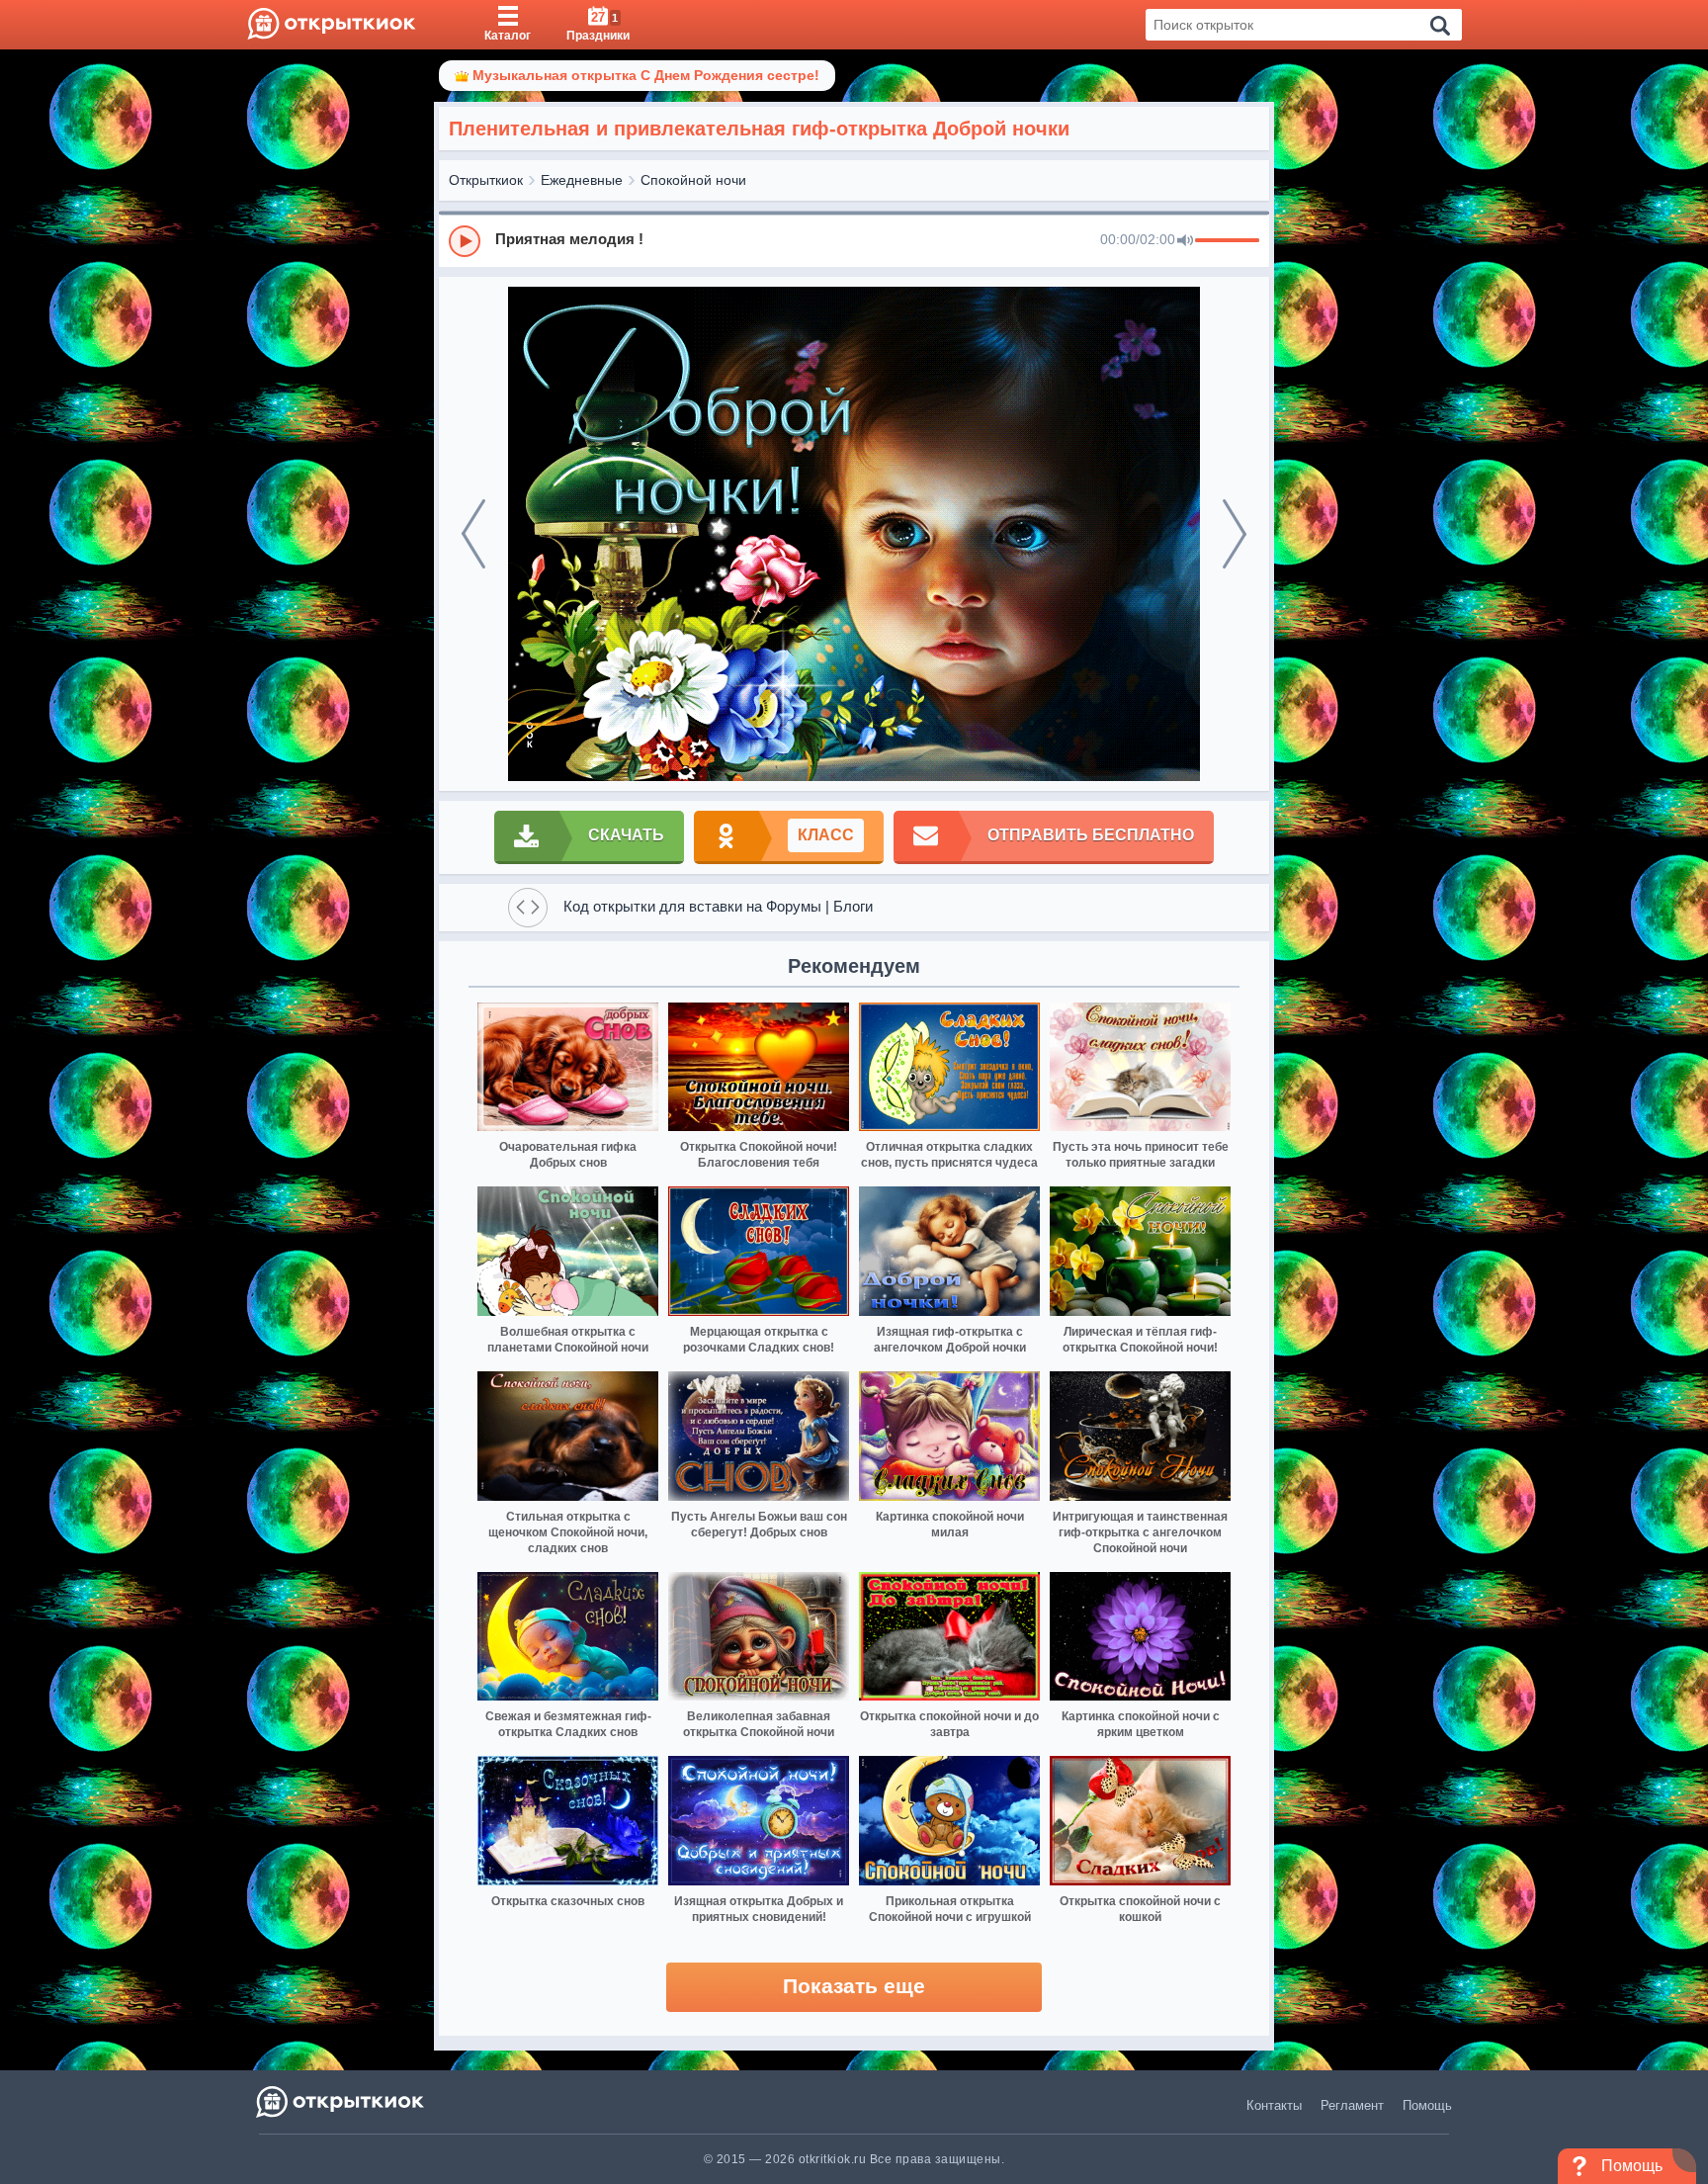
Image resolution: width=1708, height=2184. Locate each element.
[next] (1235, 534)
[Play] (465, 241)
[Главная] (332, 25)
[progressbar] (1227, 241)
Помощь (1427, 2105)
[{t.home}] (342, 2101)
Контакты (1274, 2105)
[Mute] (1185, 241)
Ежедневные (582, 180)
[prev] (473, 534)
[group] (854, 240)
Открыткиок (486, 180)
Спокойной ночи (693, 180)
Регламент (1352, 2105)
